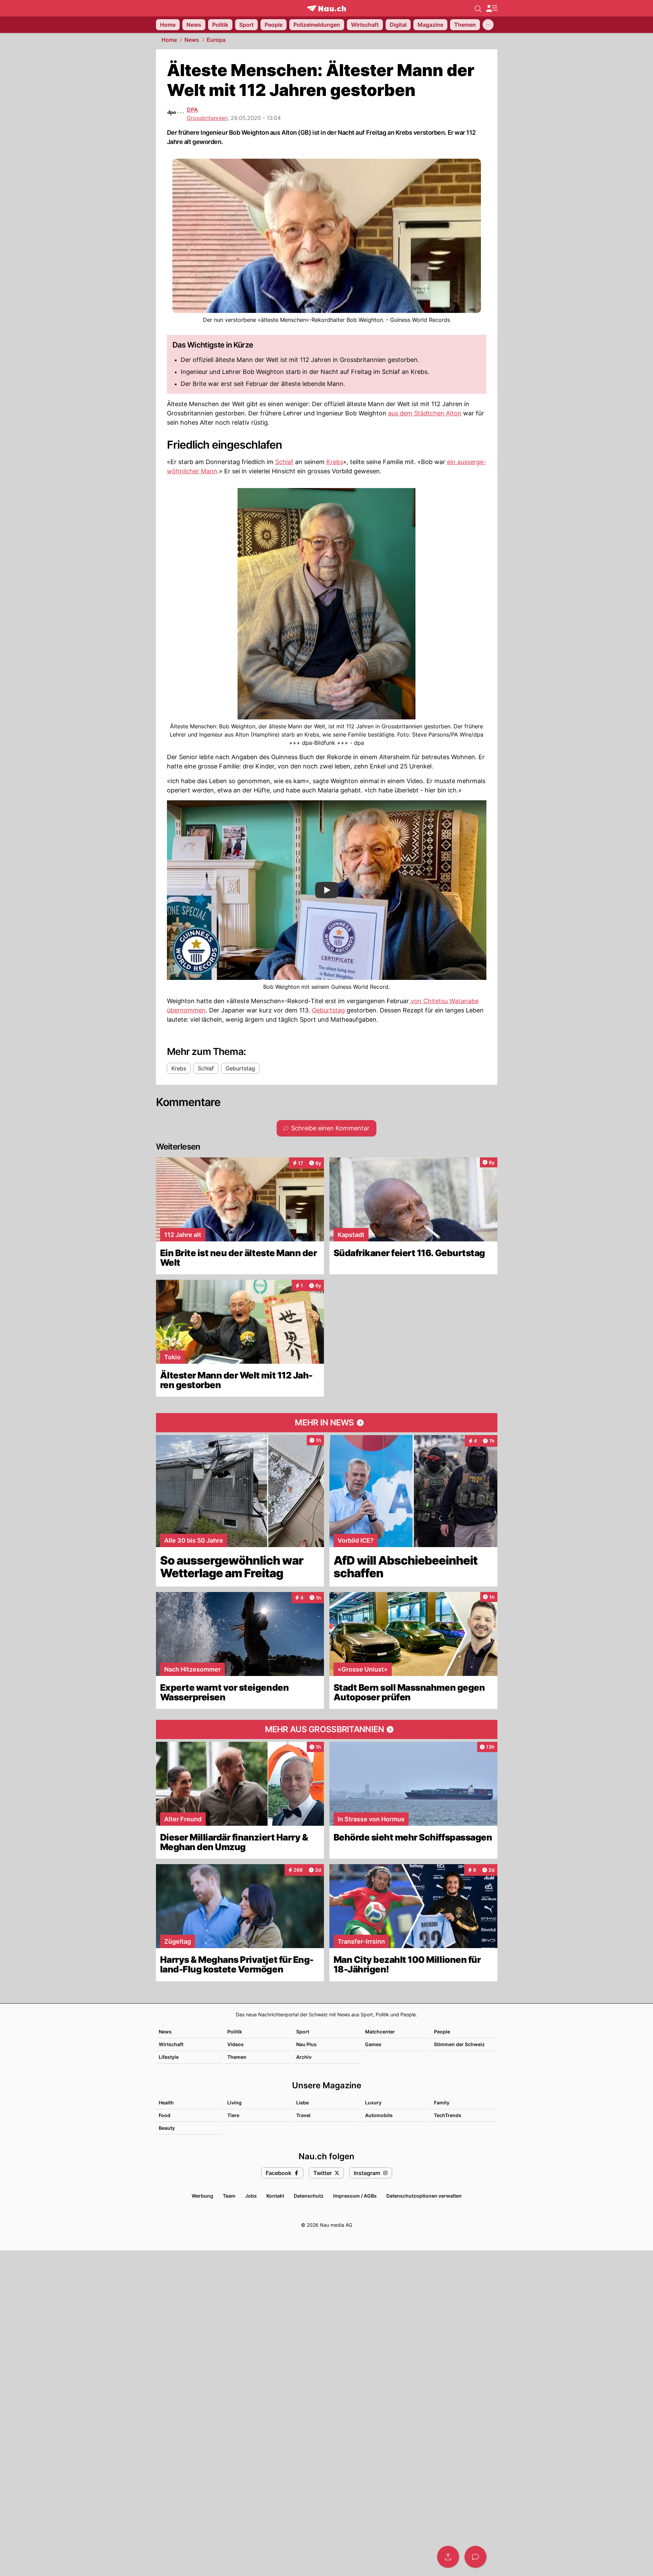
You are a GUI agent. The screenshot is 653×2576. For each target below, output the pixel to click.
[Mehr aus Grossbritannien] (327, 1729)
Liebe (303, 2103)
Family (442, 2103)
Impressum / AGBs (355, 2196)
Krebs (335, 462)
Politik (235, 2032)
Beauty (167, 2128)
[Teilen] (448, 2557)
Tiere (233, 2115)
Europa (216, 40)
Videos (235, 2044)
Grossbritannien (207, 118)
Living (234, 2103)
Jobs (251, 2196)
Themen (237, 2057)
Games (373, 2044)
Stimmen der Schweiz (459, 2044)
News (192, 40)
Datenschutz (309, 2196)
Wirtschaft (171, 2044)
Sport (303, 2032)
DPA (192, 110)
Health (166, 2103)
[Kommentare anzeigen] (475, 2557)
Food (165, 2115)
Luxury (373, 2103)
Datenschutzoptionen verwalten (424, 2196)
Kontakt (275, 2196)
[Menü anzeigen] (492, 8)
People (442, 2032)
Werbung (202, 2196)
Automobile (379, 2115)
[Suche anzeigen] (478, 8)
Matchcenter (380, 2032)
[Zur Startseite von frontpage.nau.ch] (326, 8)
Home (169, 40)
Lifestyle (169, 2057)
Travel (303, 2115)
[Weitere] (488, 25)
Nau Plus (306, 2044)
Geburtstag (328, 1010)
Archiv (304, 2057)
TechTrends (448, 2115)
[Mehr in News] (327, 1423)
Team (229, 2196)
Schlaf (284, 462)
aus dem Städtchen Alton (425, 413)
